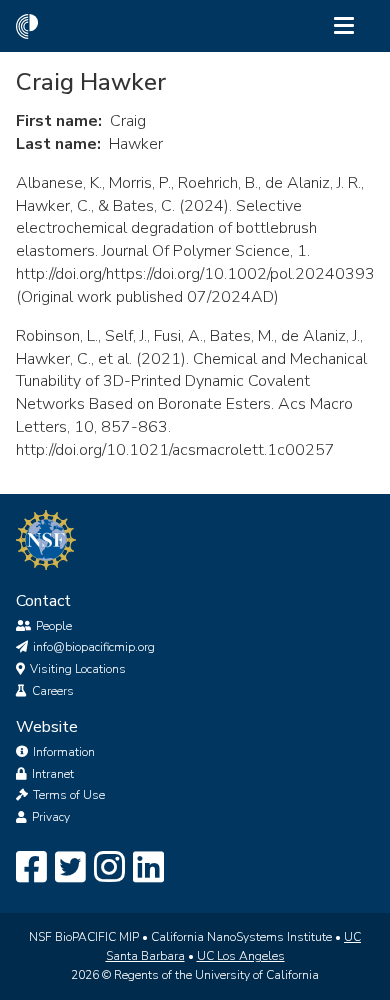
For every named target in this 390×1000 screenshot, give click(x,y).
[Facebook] (31, 868)
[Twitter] (70, 868)
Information (64, 752)
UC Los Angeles (241, 956)
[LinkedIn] (148, 868)
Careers (53, 691)
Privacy (51, 817)
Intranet (53, 774)
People (54, 626)
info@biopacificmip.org (94, 647)
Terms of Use (69, 795)
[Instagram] (109, 868)
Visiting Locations (78, 669)
